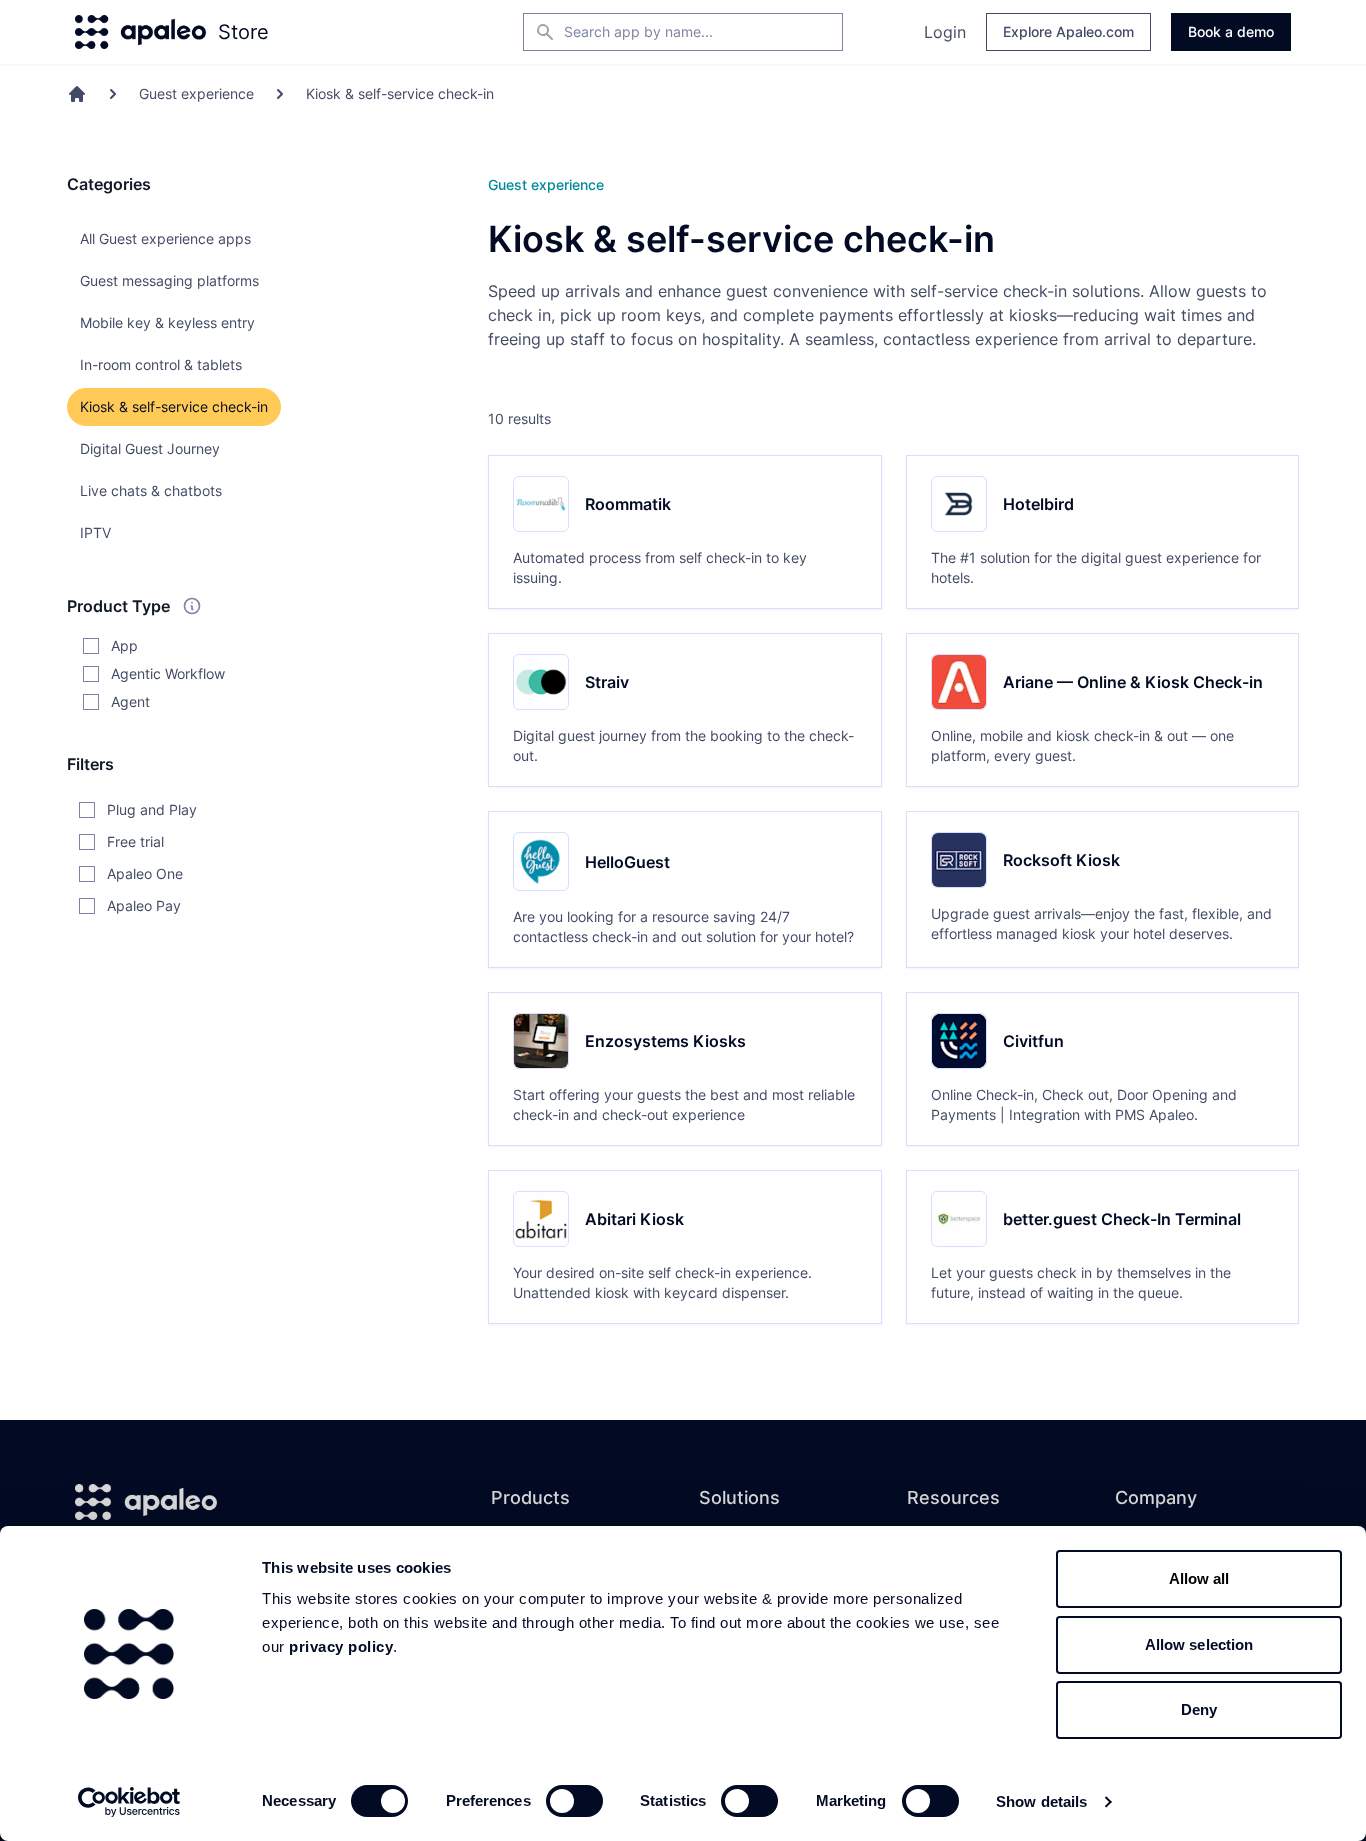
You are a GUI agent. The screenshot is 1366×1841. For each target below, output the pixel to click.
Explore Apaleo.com (1068, 31)
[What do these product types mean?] (192, 606)
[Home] (77, 94)
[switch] (574, 1801)
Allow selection (1199, 1644)
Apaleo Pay (144, 905)
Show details (1041, 1801)
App (124, 645)
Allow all (1199, 1578)
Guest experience (196, 93)
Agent (130, 701)
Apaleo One (145, 873)
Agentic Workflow (168, 673)
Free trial (135, 841)
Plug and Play (152, 809)
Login (945, 32)
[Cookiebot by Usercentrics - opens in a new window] (129, 1802)
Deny (1199, 1709)
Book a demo (1231, 31)
